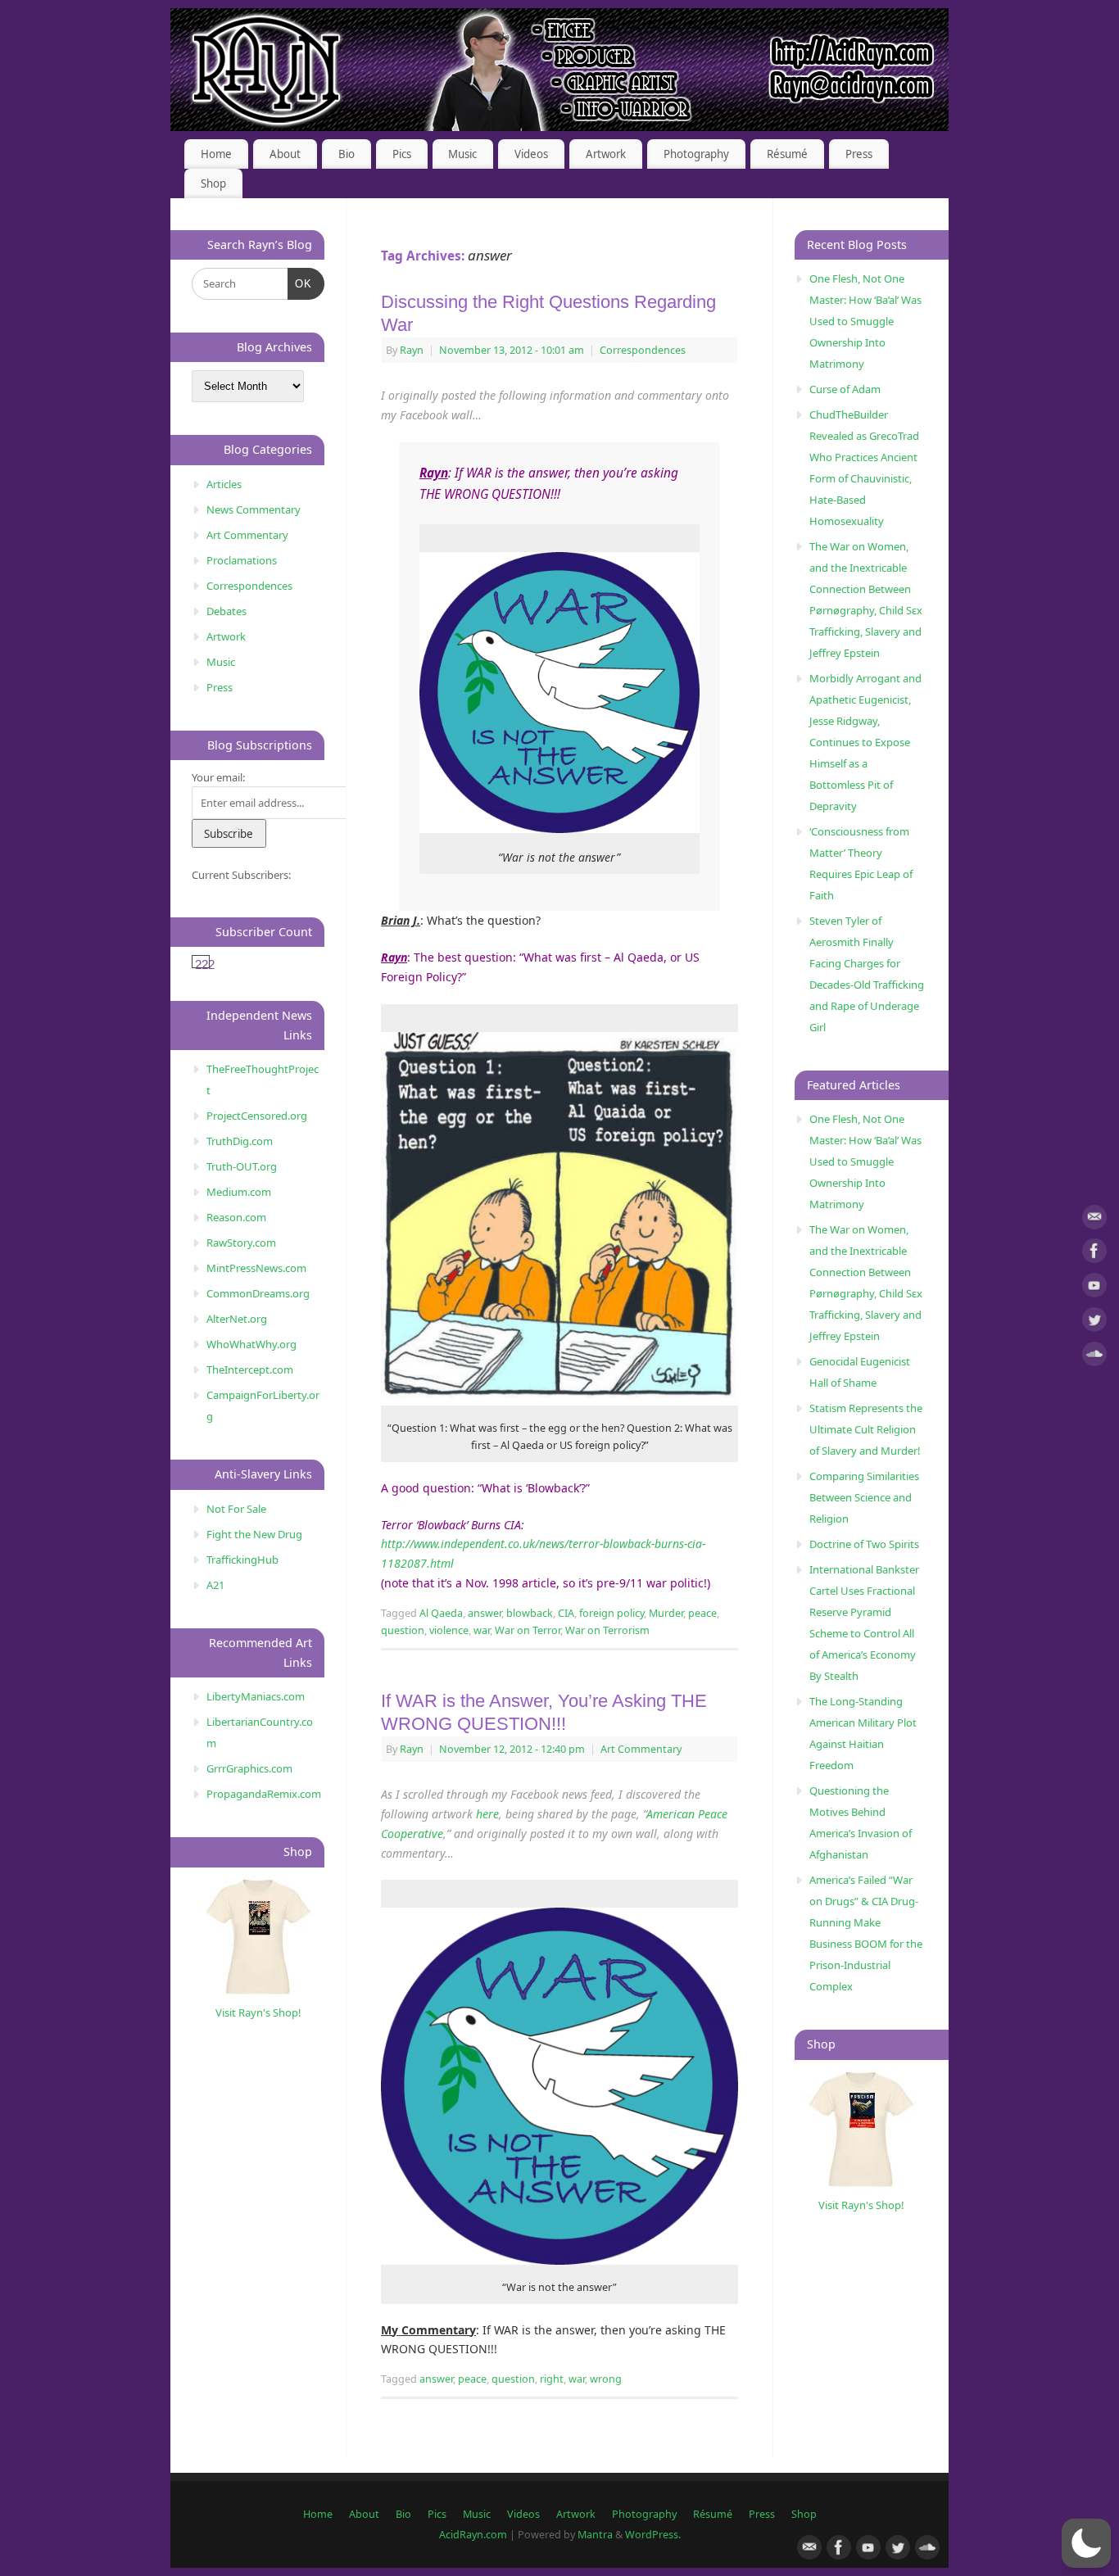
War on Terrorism (607, 1630)
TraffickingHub (242, 1560)
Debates (227, 611)
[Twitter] (1094, 1322)
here (487, 1814)
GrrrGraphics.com (249, 1768)
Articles (224, 484)
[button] (1086, 2543)
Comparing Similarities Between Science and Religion (864, 1497)
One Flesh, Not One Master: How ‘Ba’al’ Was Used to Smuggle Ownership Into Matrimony (865, 321)
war (482, 1630)
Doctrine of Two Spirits (864, 1544)
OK (300, 283)
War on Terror (528, 1630)
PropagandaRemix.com (264, 1794)
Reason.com (236, 1217)
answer (485, 1613)
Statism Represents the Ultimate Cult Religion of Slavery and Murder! (866, 1429)
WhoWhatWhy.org (251, 1344)
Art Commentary (641, 1749)
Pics (402, 154)
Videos (531, 154)
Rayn (412, 350)
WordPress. (653, 2535)
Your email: (218, 777)
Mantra (595, 2535)
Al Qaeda (441, 1613)
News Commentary (254, 509)
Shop (213, 183)
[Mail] (1094, 1220)
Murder (666, 1613)
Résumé (787, 154)
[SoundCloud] (1094, 1357)
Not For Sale (236, 1509)
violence (449, 1630)
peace (702, 1613)
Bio (347, 154)
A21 (215, 1585)
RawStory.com (241, 1243)
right (552, 2379)
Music (462, 154)
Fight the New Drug (254, 1534)
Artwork (606, 154)
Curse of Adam (845, 389)
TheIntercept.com (250, 1369)
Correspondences (643, 350)
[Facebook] (1094, 1254)
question (403, 1630)
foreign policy (612, 1613)
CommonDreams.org (258, 1293)
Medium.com (239, 1192)
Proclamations (242, 560)
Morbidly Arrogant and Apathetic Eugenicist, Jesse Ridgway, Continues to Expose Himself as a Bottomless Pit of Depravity (865, 742)
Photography (696, 154)
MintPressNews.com (256, 1268)
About (285, 154)
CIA (566, 1613)
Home (216, 154)
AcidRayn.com (473, 2535)
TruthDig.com (240, 1141)
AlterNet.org (237, 1319)
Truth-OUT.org (242, 1166)
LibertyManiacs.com (256, 1696)
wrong (606, 2379)
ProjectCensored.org (257, 1116)
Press (859, 154)
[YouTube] (1094, 1288)
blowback (530, 1613)
